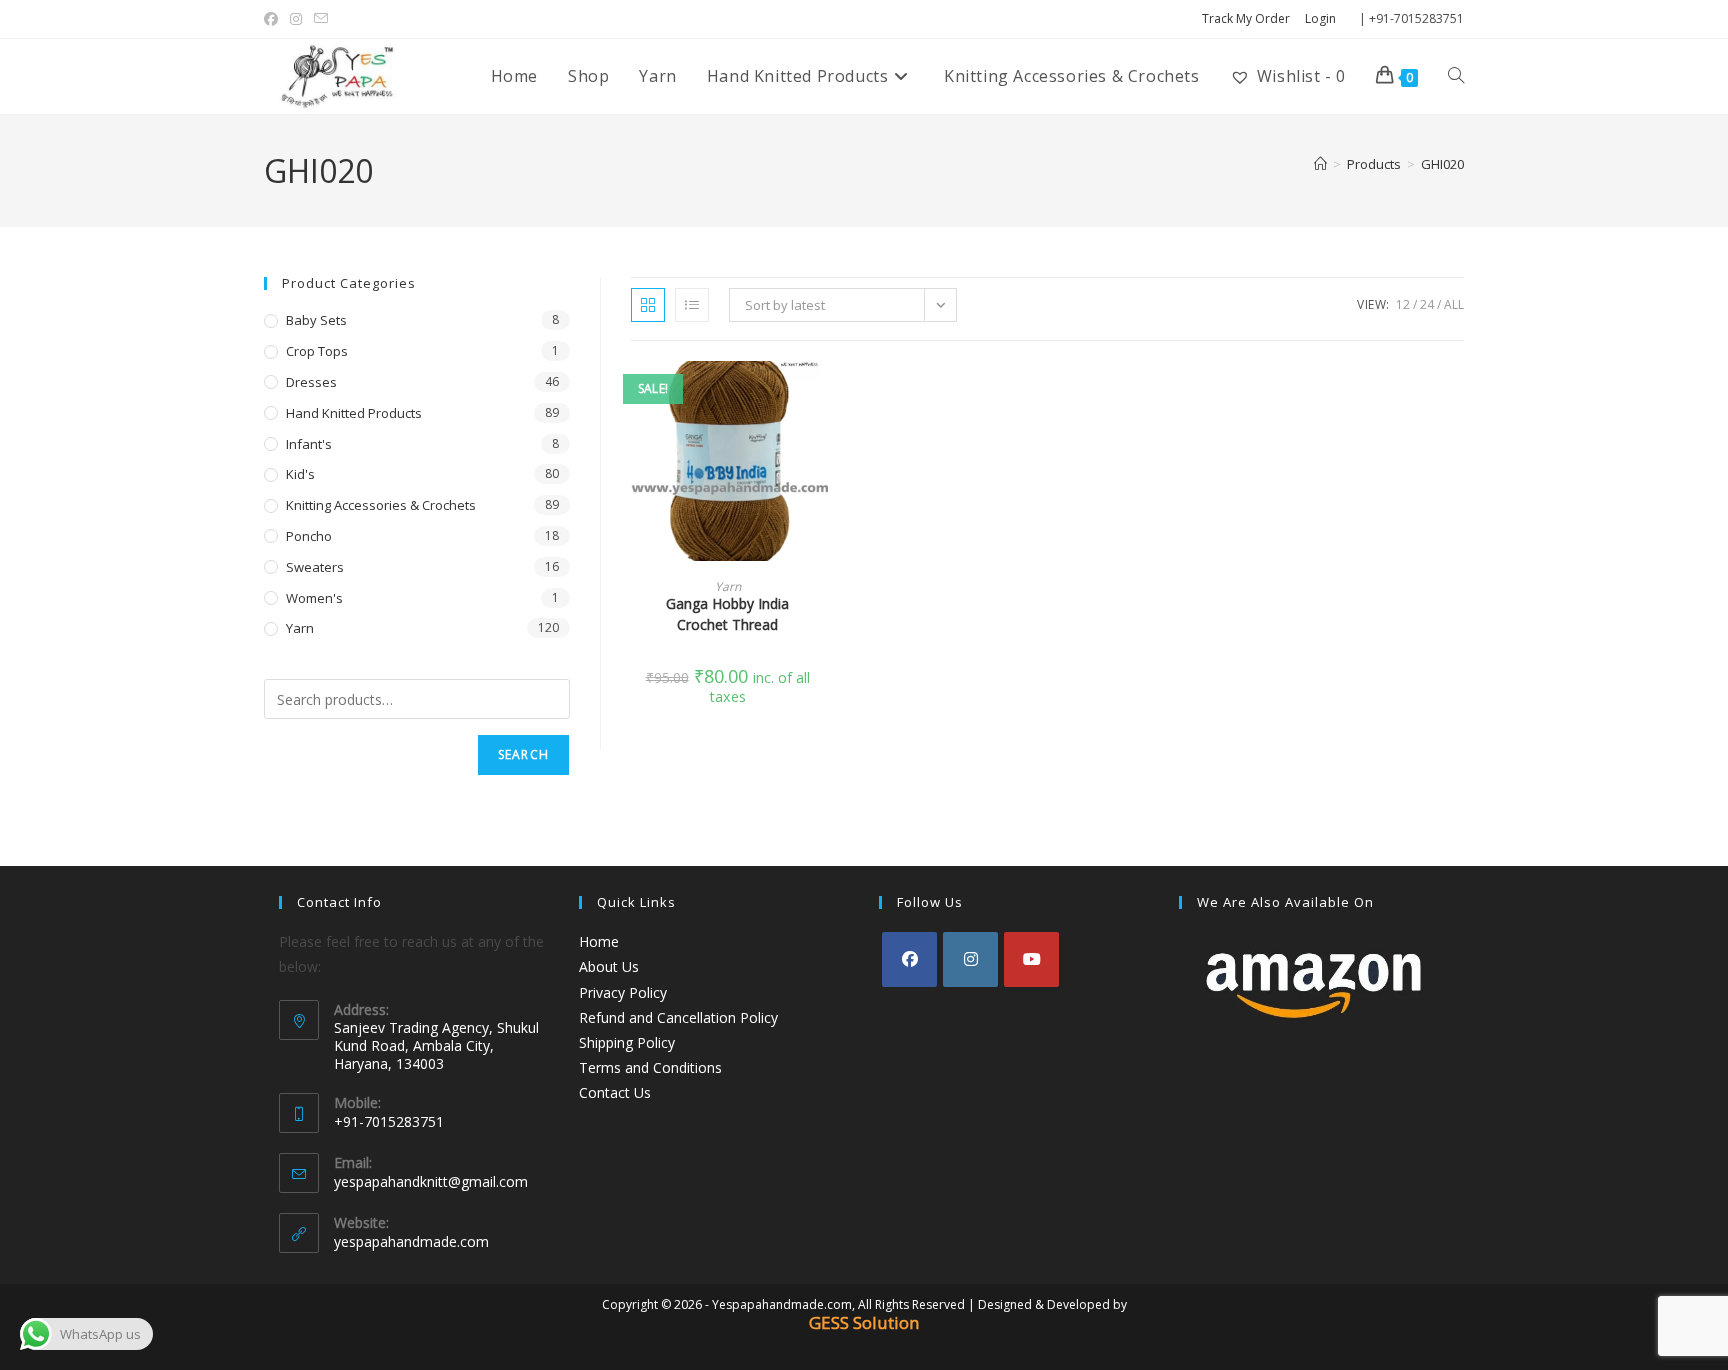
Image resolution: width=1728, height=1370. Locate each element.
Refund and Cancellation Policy (678, 1017)
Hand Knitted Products (354, 413)
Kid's (300, 474)
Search (523, 754)
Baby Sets (316, 320)
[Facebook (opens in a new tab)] (274, 19)
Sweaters (315, 567)
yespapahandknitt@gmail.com (431, 1181)
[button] (818, 448)
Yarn (728, 586)
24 (1427, 304)
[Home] (1320, 164)
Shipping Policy (627, 1042)
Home (599, 941)
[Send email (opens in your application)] (321, 19)
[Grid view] (648, 305)
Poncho (309, 536)
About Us (609, 966)
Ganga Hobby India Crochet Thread (727, 614)
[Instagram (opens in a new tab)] (296, 19)
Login (1320, 18)
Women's (314, 598)
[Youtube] (1031, 959)
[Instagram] (970, 959)
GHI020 (1442, 164)
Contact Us (615, 1092)
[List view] (692, 305)
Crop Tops (317, 351)
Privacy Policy (623, 992)
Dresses (311, 382)
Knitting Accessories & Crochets (381, 505)
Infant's (309, 444)
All (1454, 304)
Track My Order (1246, 18)
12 (1403, 304)
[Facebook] (909, 959)
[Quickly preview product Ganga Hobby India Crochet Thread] (818, 396)
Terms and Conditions (650, 1067)
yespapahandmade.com (411, 1241)
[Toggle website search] (1456, 76)
